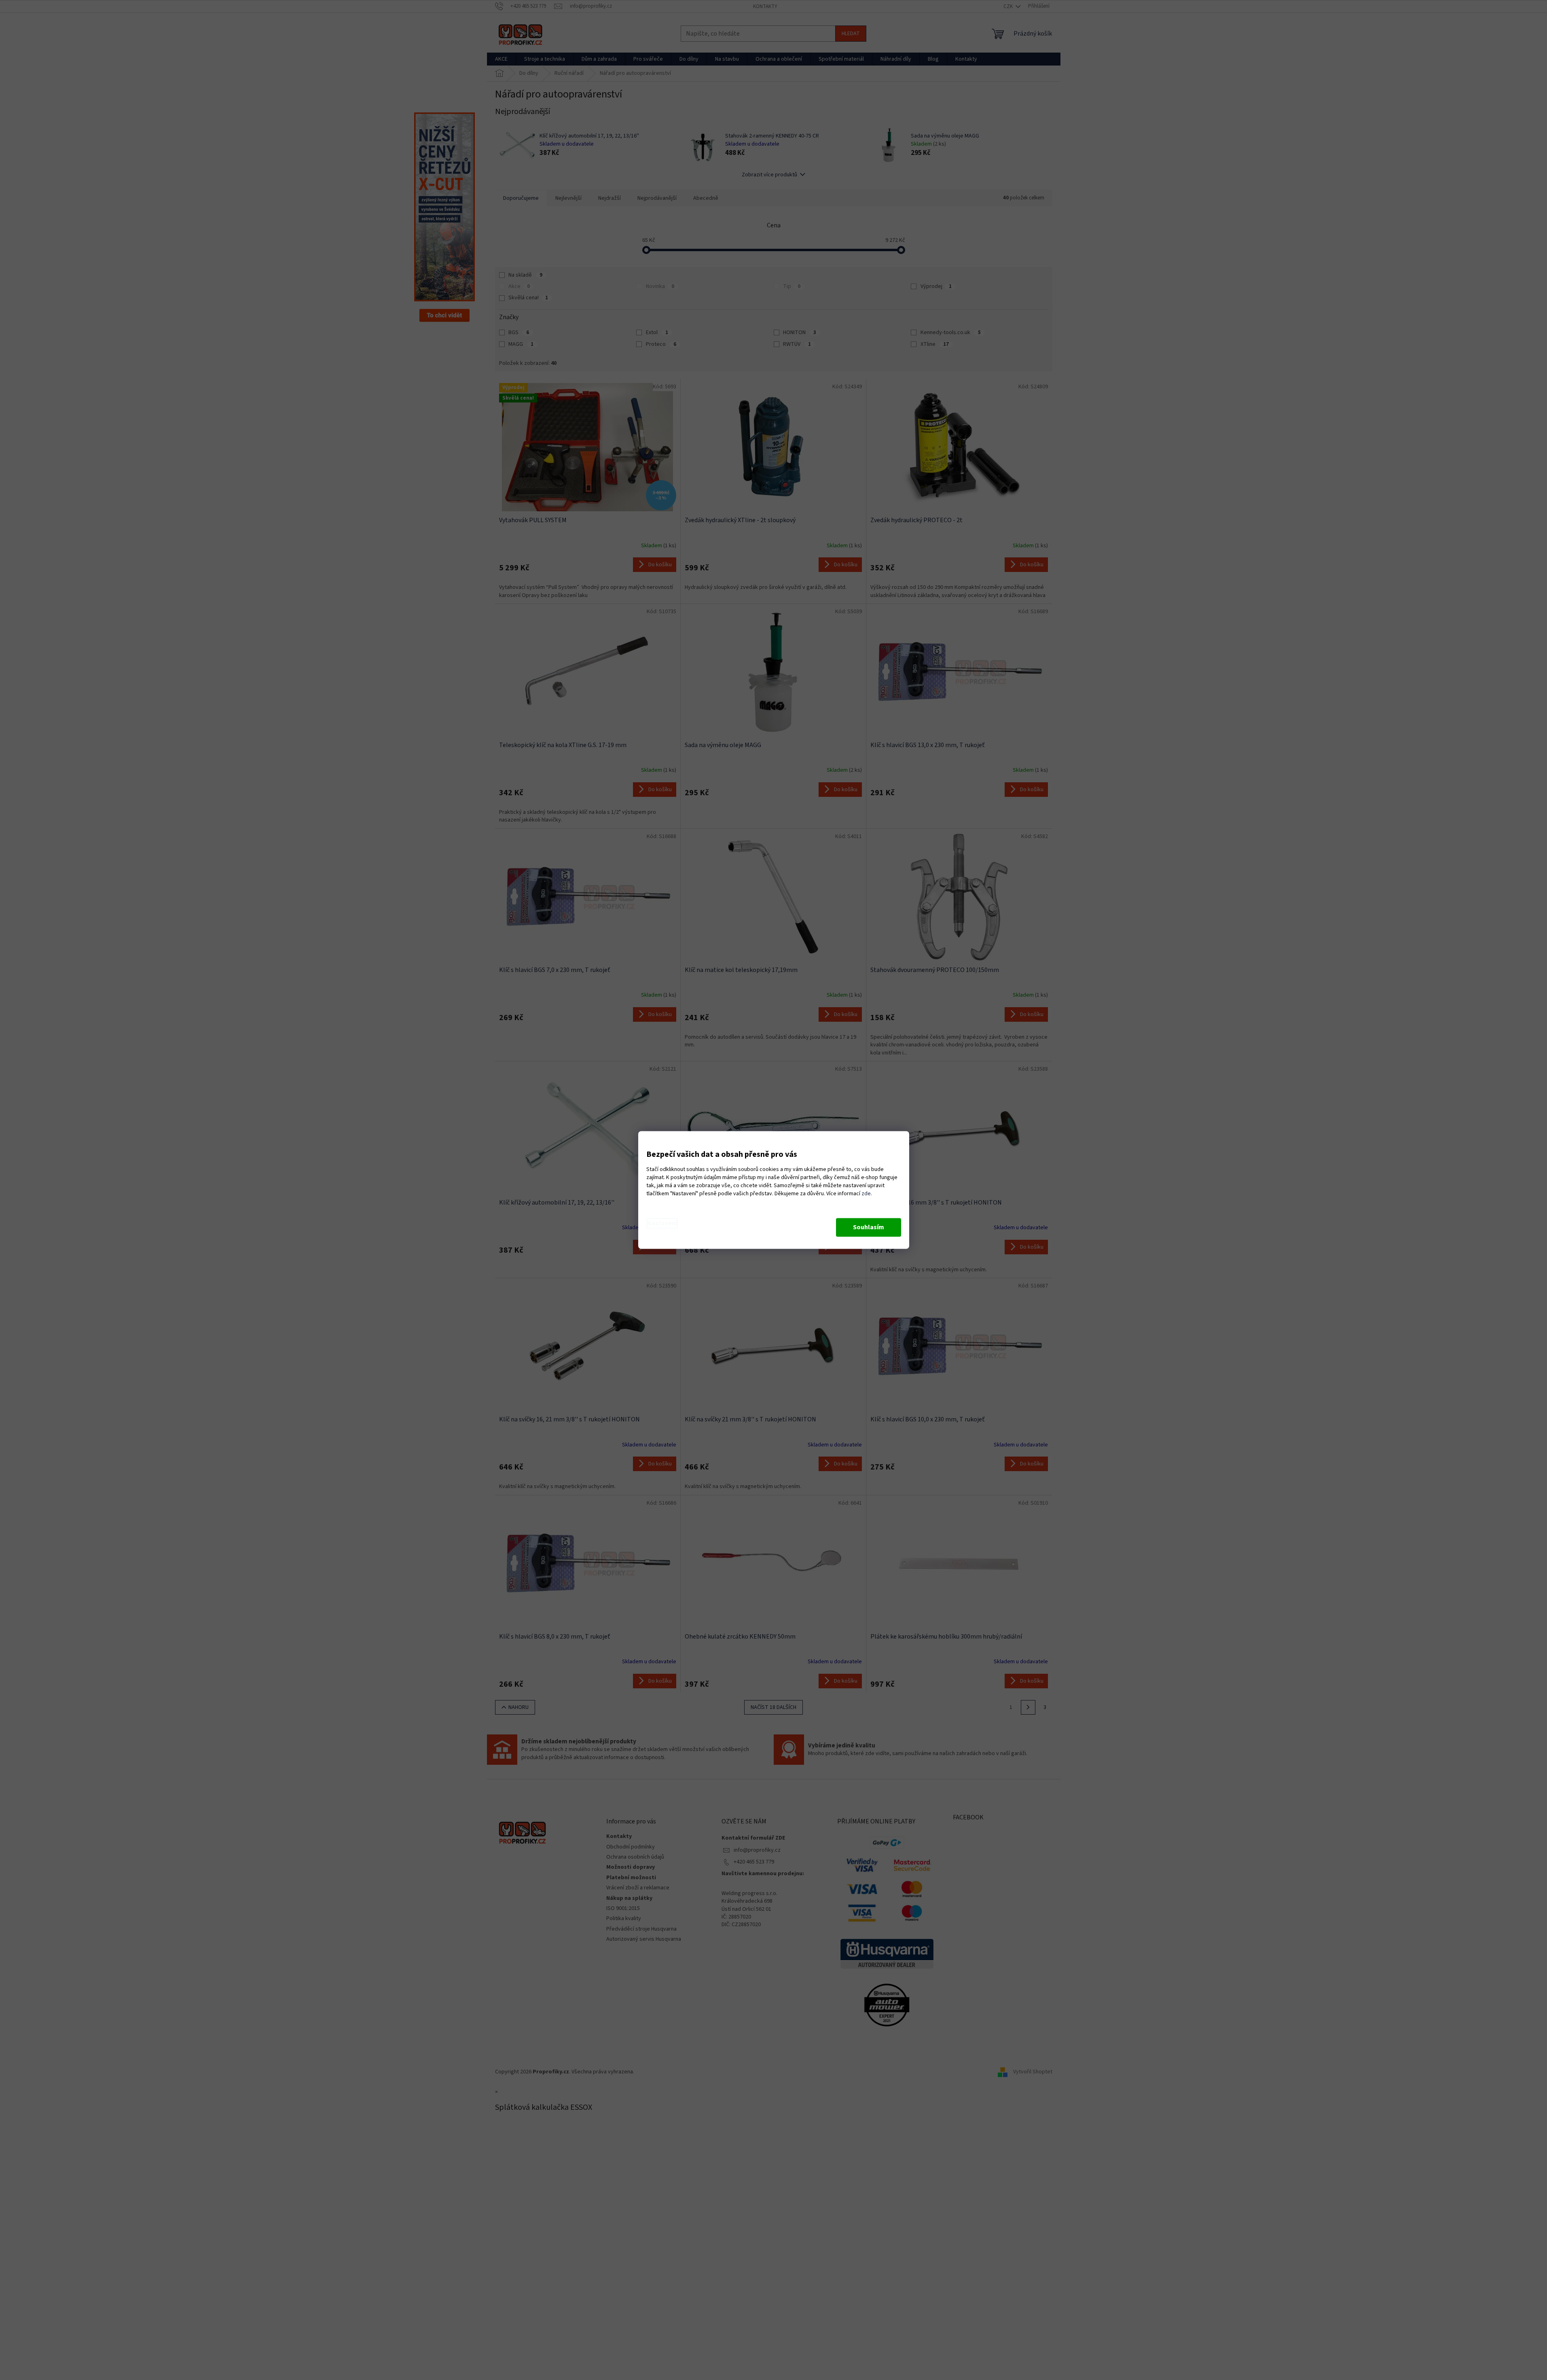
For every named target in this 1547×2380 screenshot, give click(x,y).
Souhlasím (869, 1228)
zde (866, 1194)
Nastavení (662, 1224)
